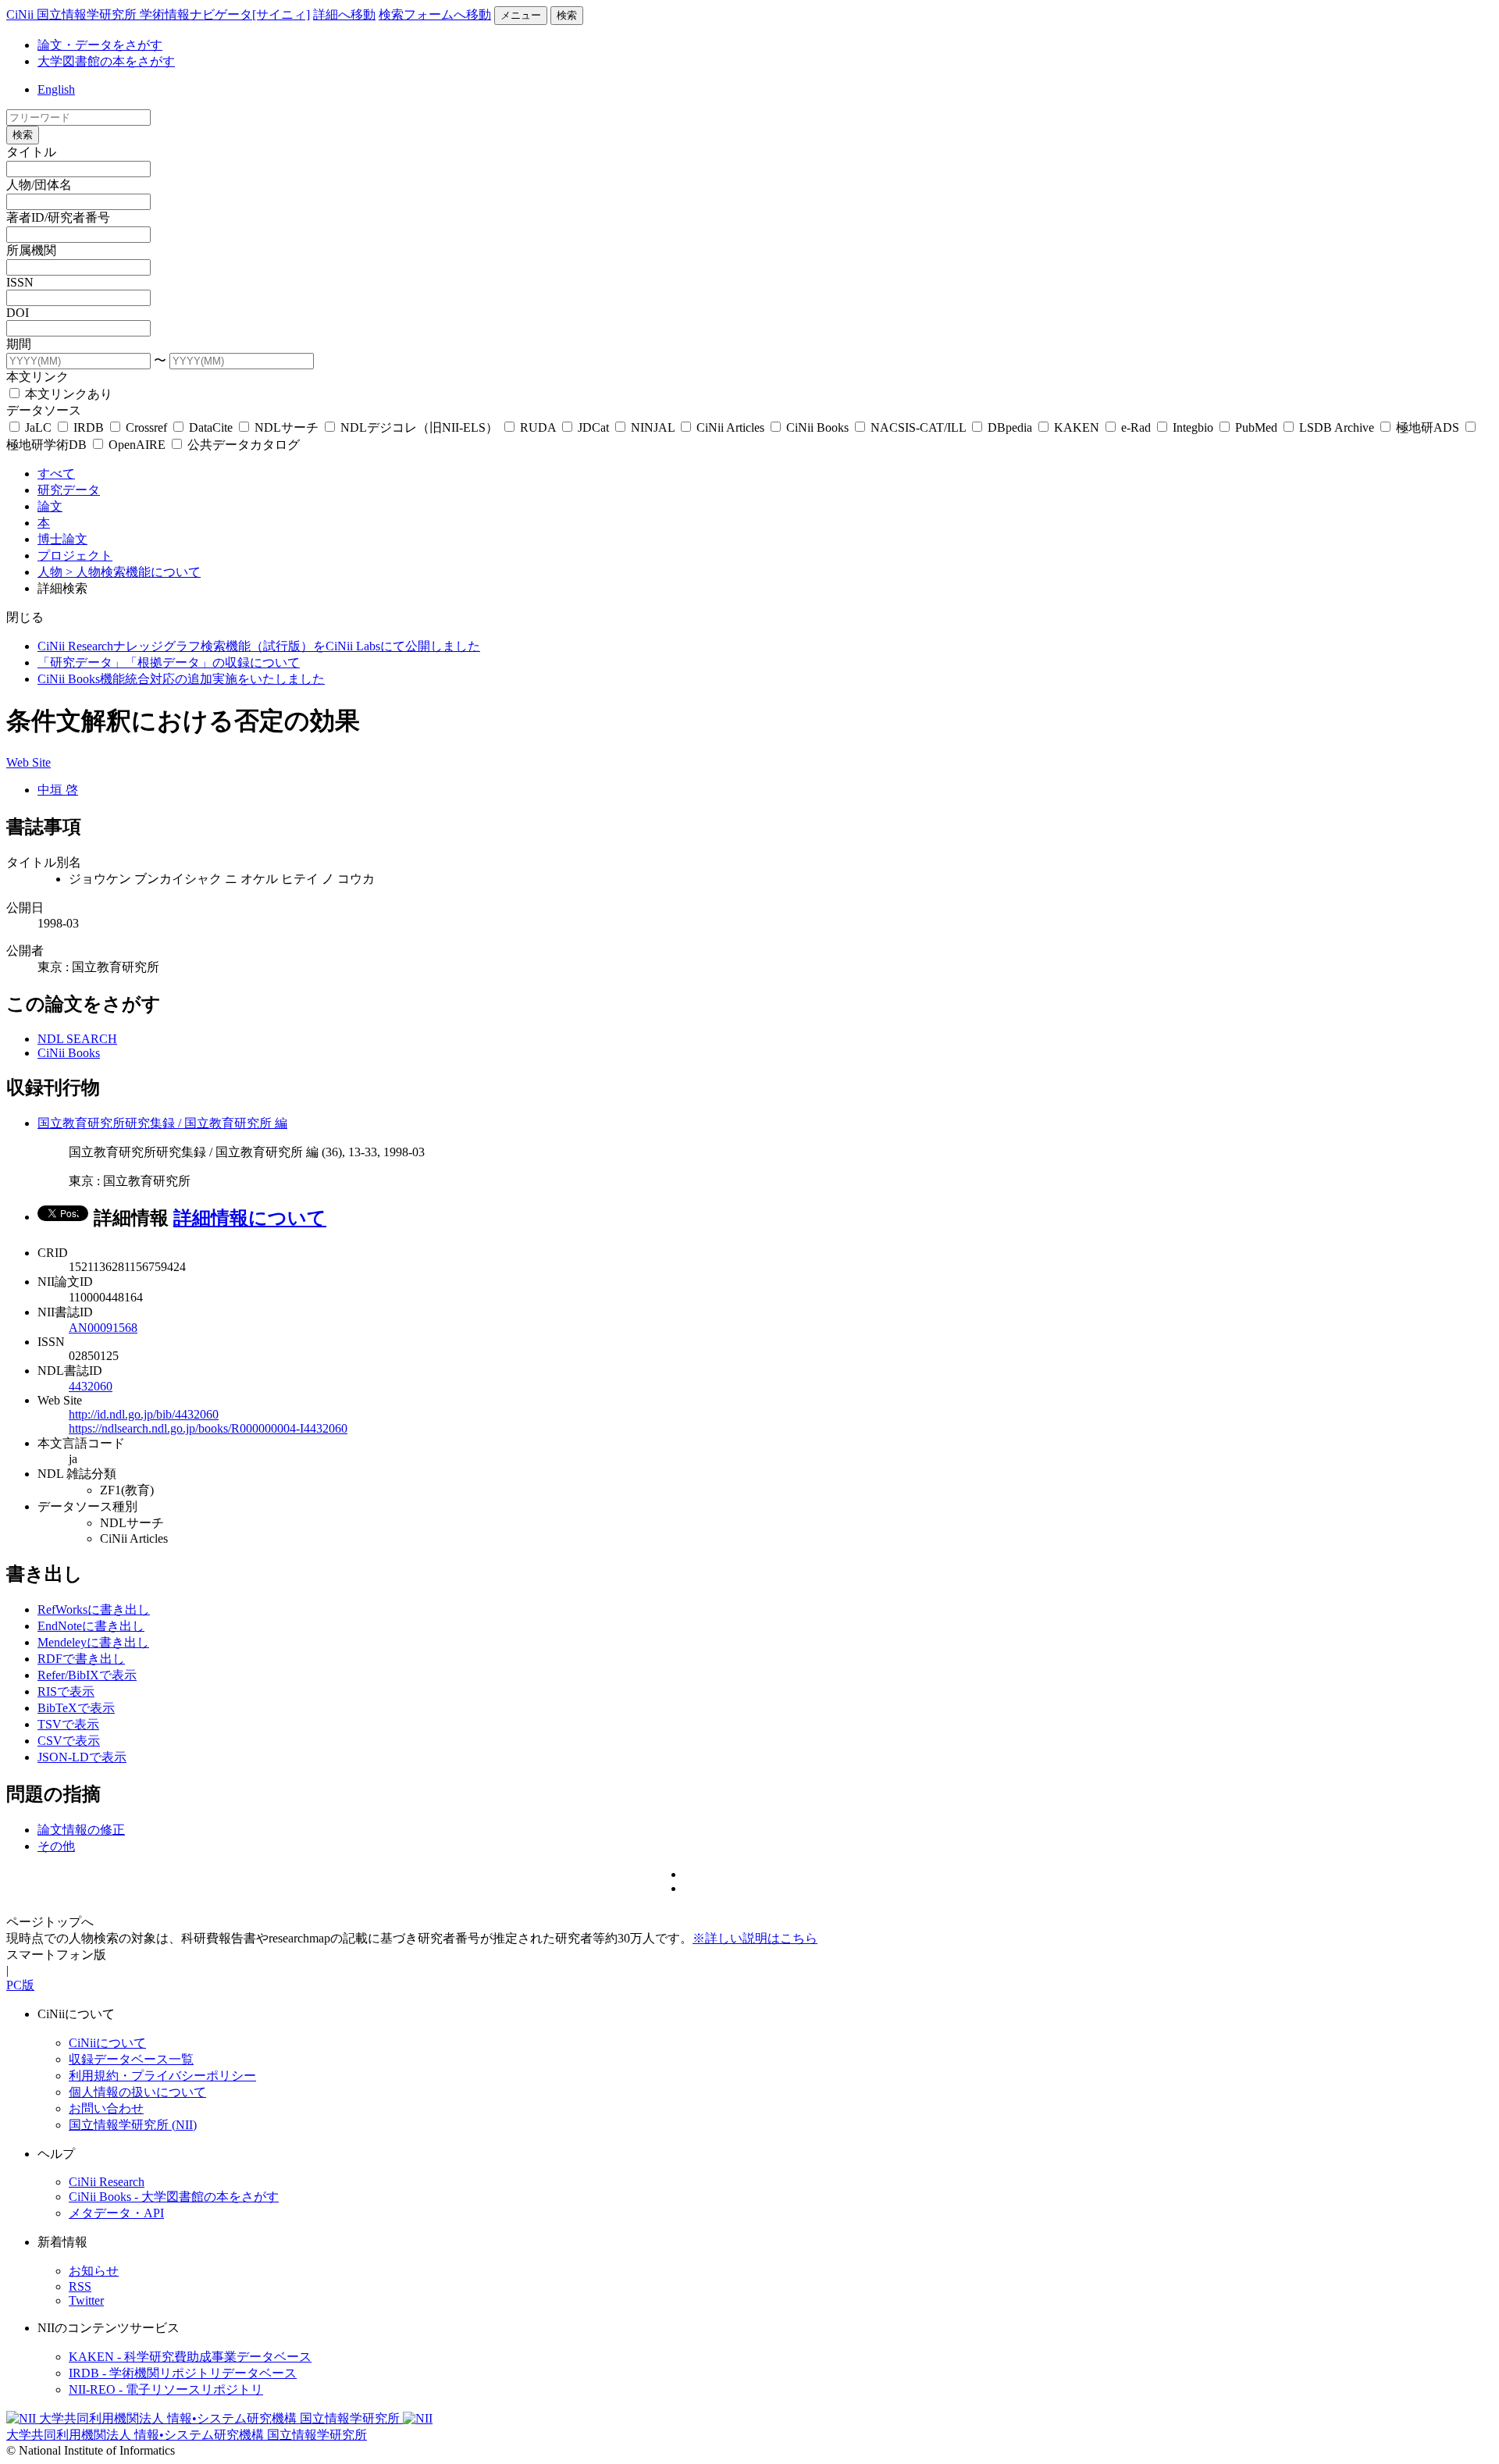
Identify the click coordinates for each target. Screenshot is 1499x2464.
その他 (56, 1846)
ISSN (20, 282)
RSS (80, 2286)
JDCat (593, 427)
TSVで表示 (68, 1724)
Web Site (28, 762)
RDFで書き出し (81, 1659)
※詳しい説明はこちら (755, 1938)
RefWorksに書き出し (94, 1609)
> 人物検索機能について (133, 572)
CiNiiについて (107, 2043)
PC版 (20, 1985)
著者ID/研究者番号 (58, 217)
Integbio (1193, 427)
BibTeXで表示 (76, 1708)
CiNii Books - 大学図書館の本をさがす (174, 2197)
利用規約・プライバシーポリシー (162, 2076)
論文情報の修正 (81, 1830)
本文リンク (37, 377)
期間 (19, 344)
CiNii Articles (730, 427)
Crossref (146, 427)
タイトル (31, 152)
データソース (44, 410)
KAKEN (1077, 427)
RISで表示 (66, 1691)
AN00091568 (103, 1328)
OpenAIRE (137, 445)
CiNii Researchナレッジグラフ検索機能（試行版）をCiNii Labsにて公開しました (259, 646)
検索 (567, 15)
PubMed (1256, 427)
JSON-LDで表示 (82, 1757)
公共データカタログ (242, 445)
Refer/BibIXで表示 (87, 1675)
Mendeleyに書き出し (93, 1642)
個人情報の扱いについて (137, 2092)
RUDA (538, 427)
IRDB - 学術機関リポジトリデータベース (183, 2373)
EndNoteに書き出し (91, 1626)
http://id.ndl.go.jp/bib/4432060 (144, 1414)
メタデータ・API (116, 2213)
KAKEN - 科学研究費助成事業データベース (190, 2357)
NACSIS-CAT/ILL (918, 427)
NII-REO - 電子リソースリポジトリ (166, 2389)
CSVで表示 (69, 1741)
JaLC (38, 427)
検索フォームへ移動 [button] (435, 14)
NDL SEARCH (77, 1039)
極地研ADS (1428, 427)
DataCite (211, 427)
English (56, 89)
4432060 (91, 1386)
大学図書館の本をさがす (106, 61)
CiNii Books (817, 427)
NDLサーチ (287, 427)
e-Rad (1136, 427)
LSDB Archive (1337, 427)
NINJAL (653, 427)
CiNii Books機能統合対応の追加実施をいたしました (181, 679)
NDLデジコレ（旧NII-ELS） (419, 427)
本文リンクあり (67, 394)
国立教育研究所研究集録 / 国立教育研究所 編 (162, 1123)
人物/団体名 (39, 185)
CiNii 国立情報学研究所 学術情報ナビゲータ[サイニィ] (158, 14)
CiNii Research (107, 2182)
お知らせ (94, 2271)
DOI (18, 313)
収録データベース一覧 (131, 2059)
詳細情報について (250, 1218)
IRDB (89, 427)
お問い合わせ (106, 2108)
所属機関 (31, 250)
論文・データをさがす (100, 45)
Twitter (86, 2300)
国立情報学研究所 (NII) (133, 2125)
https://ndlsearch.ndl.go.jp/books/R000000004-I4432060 (208, 1428)
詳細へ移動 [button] (344, 14)
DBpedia (1010, 427)
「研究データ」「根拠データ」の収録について (169, 662)
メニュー (521, 15)
